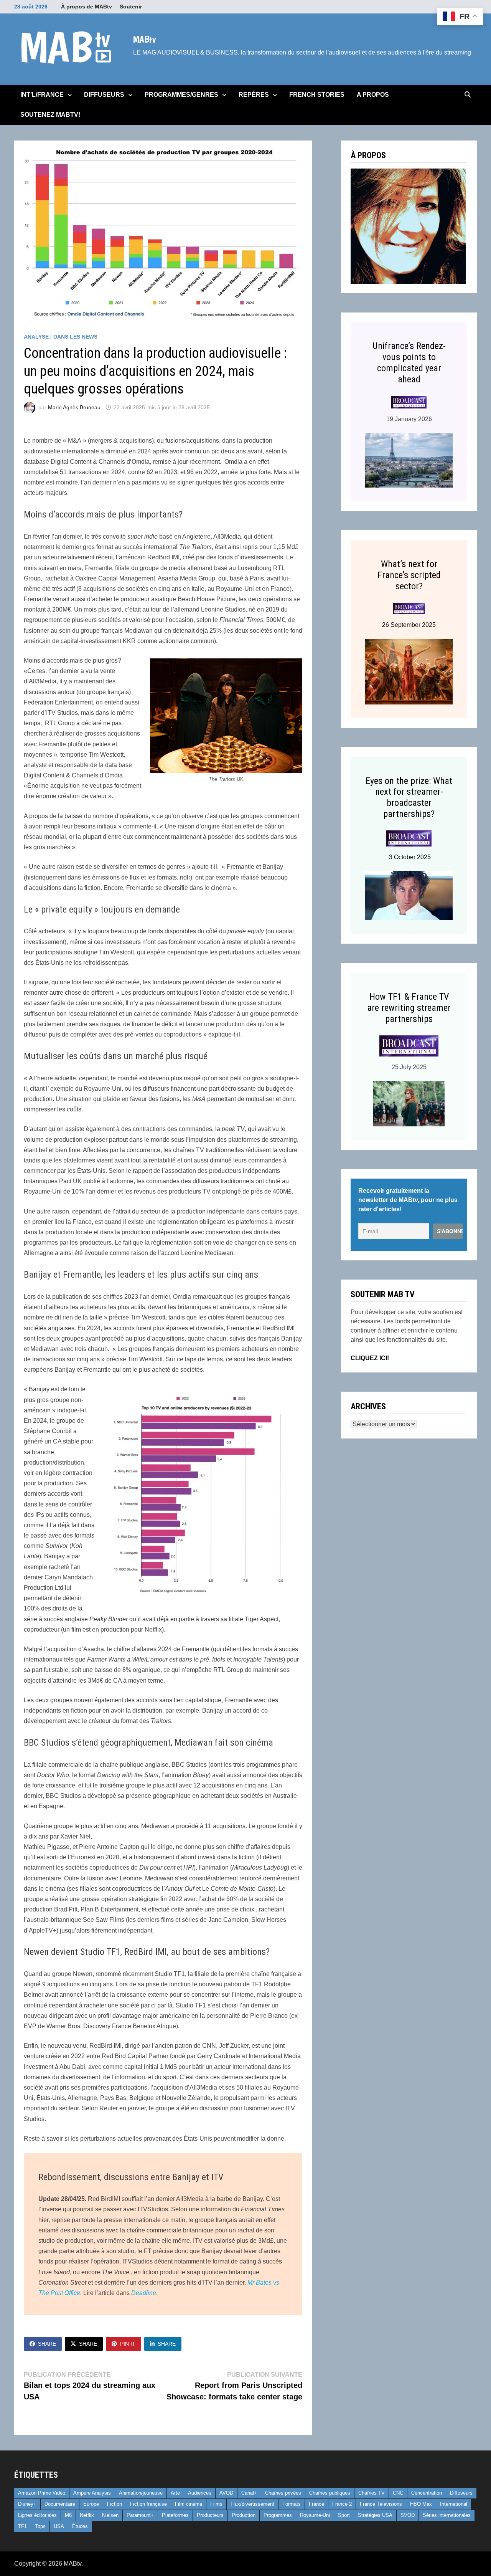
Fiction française (148, 2504)
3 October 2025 (409, 857)
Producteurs (210, 2515)
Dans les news (75, 337)
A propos (373, 95)
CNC (398, 2493)
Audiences (200, 2493)
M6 (68, 2515)
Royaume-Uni (315, 2515)
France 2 (342, 2504)
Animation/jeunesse (141, 2493)
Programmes (278, 2515)
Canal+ (249, 2493)
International (454, 2504)
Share (47, 2344)
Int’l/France (42, 95)
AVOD (226, 2493)
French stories (317, 95)
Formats (292, 2504)
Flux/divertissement (252, 2504)
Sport (344, 2515)
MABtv (144, 39)
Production (244, 2515)
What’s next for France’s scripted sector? (409, 575)
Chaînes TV (372, 2493)
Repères (254, 95)
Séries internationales (447, 2515)
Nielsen (110, 2515)
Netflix (87, 2515)
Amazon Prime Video (42, 2493)
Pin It (128, 2344)
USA (59, 2526)
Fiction (115, 2504)
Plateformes (175, 2515)
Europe (91, 2504)
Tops (40, 2526)
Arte (175, 2493)
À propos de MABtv (87, 7)
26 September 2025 (409, 625)
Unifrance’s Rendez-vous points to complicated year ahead (409, 362)
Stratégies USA (375, 2515)
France (316, 2504)
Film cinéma (189, 2504)
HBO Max (421, 2504)
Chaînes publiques (330, 2493)
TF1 (22, 2526)
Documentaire (60, 2504)
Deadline (144, 2293)
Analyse (36, 337)
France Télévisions (381, 2504)
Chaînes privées (283, 2493)
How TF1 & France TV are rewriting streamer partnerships (409, 1008)
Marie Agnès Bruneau (74, 407)
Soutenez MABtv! (50, 115)
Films (216, 2504)
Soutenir (131, 7)
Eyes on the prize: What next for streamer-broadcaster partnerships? (409, 797)
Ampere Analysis (92, 2493)
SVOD (408, 2515)
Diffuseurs (104, 95)
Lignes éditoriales (37, 2515)
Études (80, 2526)
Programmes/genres (181, 95)
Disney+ (27, 2504)
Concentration (427, 2493)
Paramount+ (140, 2515)
